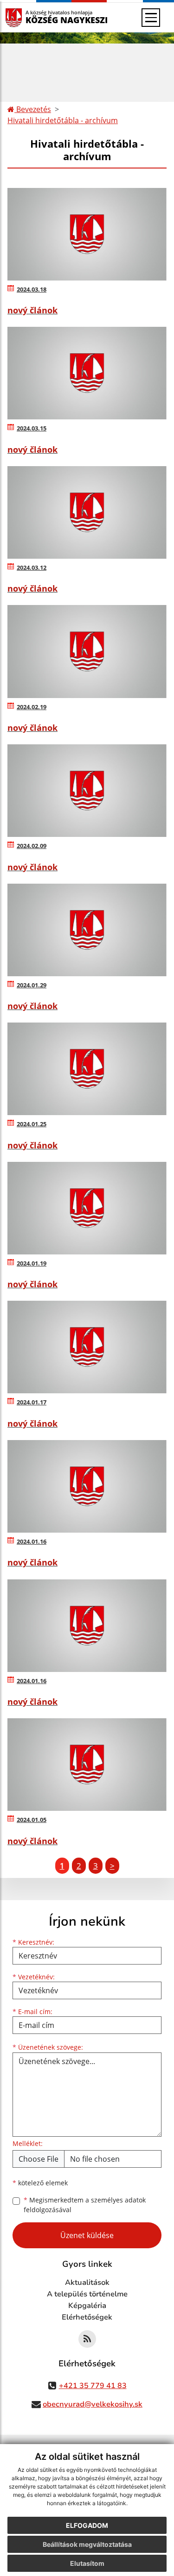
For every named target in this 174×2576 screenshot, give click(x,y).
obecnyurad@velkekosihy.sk (93, 2404)
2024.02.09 (32, 846)
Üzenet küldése (87, 2235)
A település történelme (87, 2294)
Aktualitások (87, 2283)
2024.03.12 (32, 568)
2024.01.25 (32, 1124)
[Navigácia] (151, 18)
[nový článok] (87, 234)
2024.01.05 (32, 1820)
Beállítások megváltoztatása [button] (87, 2544)
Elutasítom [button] (87, 2563)
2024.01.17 (32, 1402)
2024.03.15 (32, 428)
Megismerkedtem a (85, 2205)
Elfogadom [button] (87, 2525)
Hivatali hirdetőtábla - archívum (63, 120)
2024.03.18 (32, 289)
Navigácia (28, 17)
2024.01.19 (32, 1263)
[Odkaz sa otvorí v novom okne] (87, 2339)
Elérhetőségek (87, 2317)
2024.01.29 (32, 985)
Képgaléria (87, 2306)
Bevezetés (33, 109)
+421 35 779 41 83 (93, 2386)
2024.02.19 (32, 707)
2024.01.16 (32, 1541)
